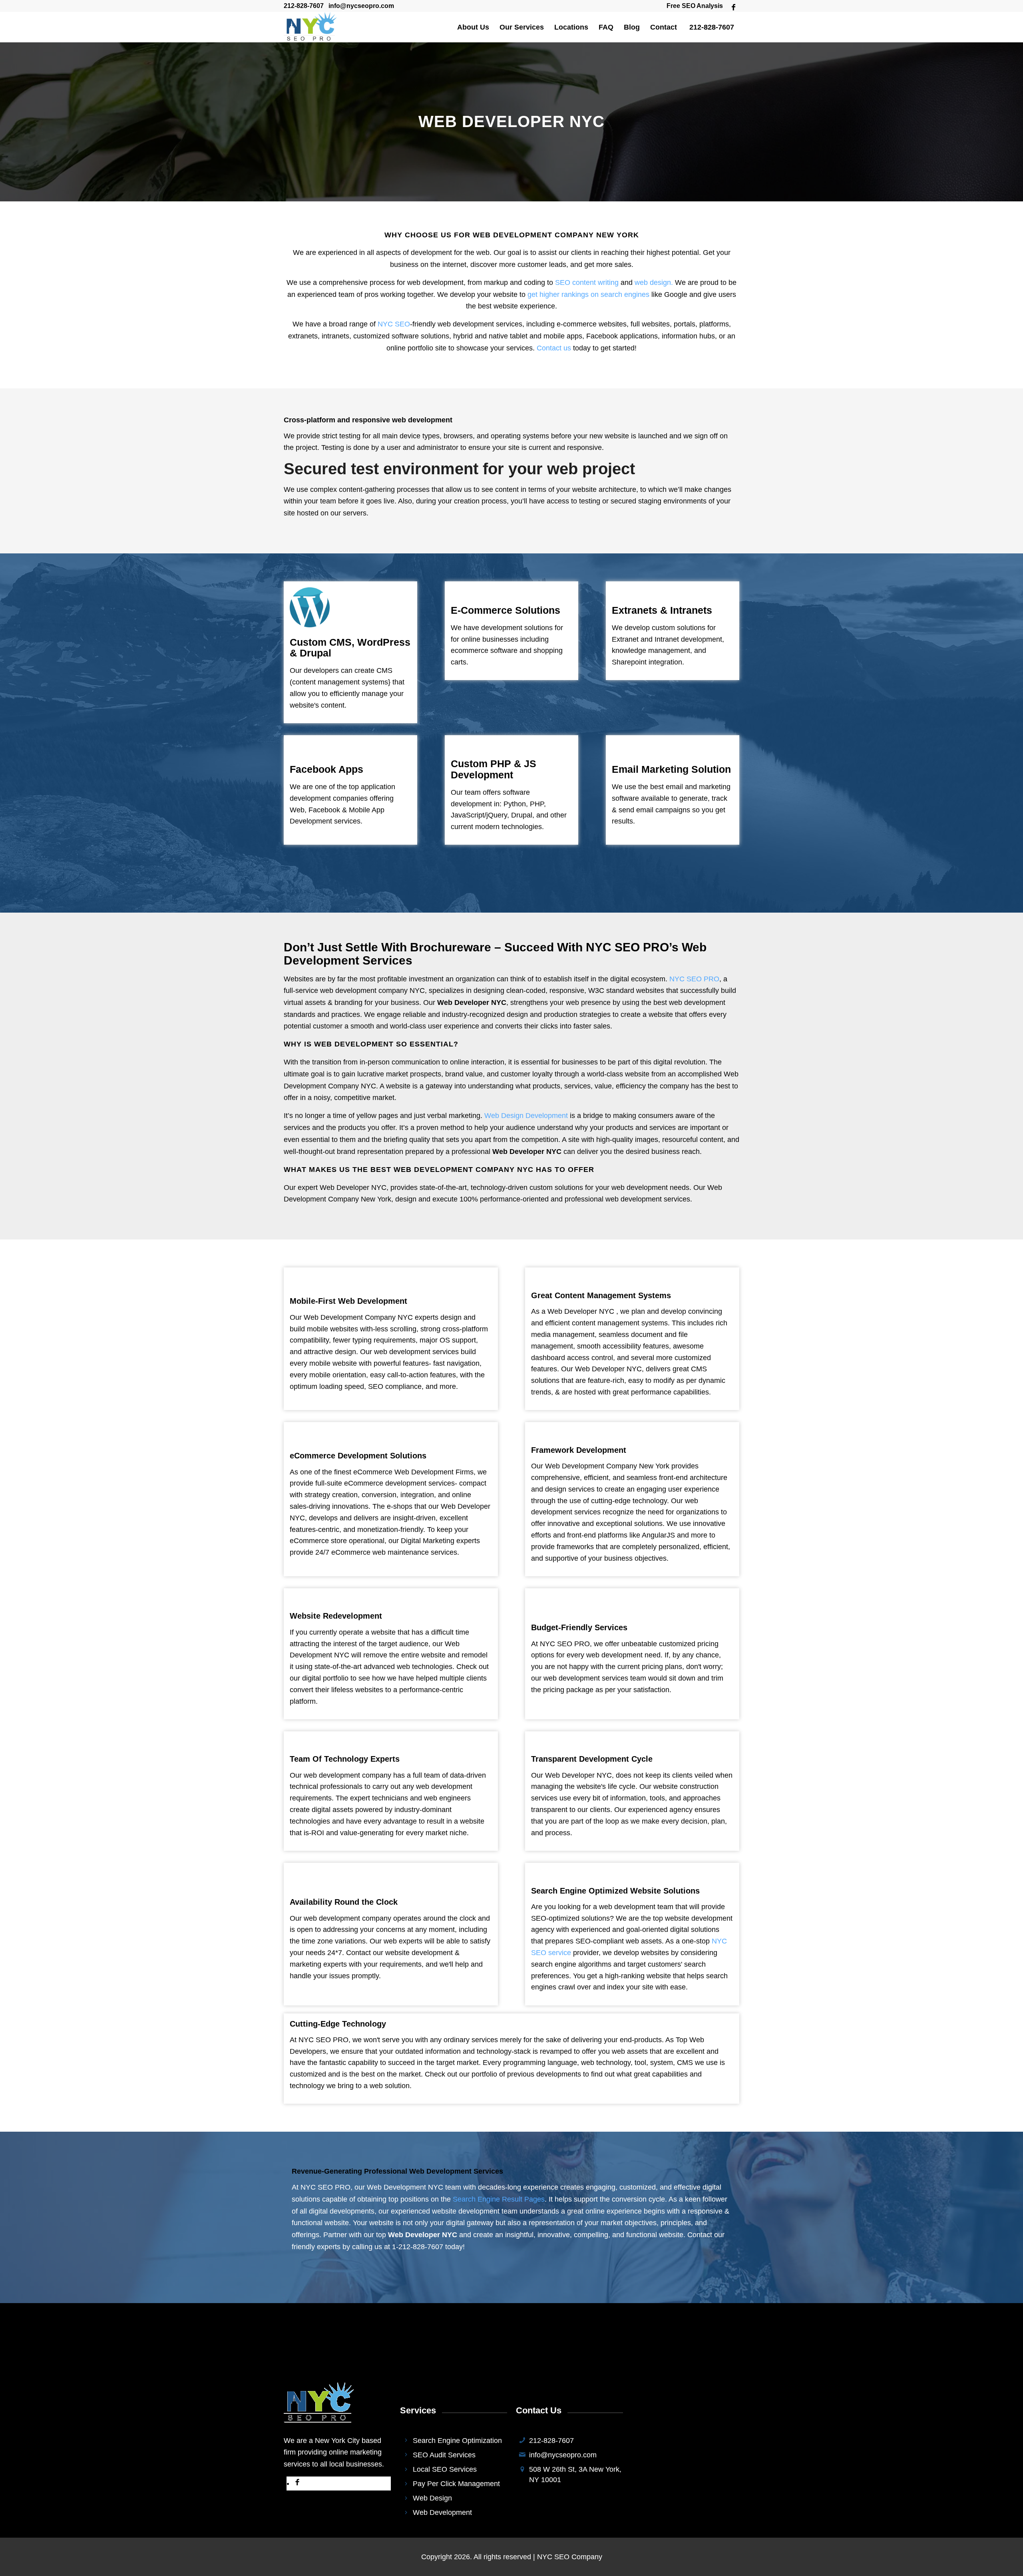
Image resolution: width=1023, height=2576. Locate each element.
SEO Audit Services (444, 2455)
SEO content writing (587, 282)
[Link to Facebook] (733, 6)
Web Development (442, 2512)
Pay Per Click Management (456, 2484)
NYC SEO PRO (694, 979)
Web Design (432, 2498)
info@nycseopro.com (361, 6)
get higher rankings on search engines (588, 294)
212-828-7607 (304, 6)
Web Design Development (526, 1116)
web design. (654, 282)
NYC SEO (394, 324)
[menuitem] (693, 6)
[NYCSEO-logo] (310, 27)
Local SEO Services (445, 2469)
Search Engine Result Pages (499, 2199)
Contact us (554, 348)
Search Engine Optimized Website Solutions (615, 1891)
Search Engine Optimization (457, 2441)
